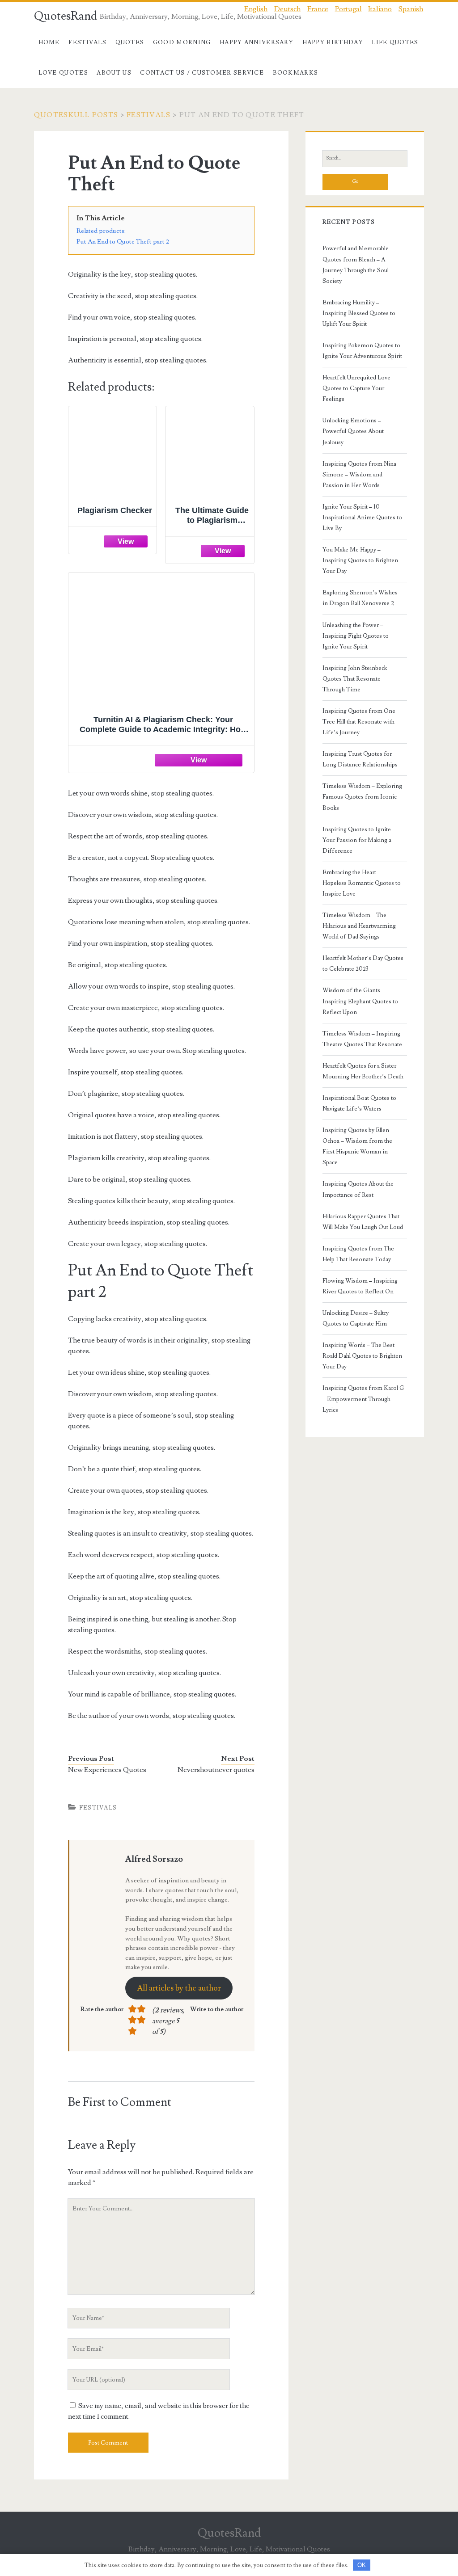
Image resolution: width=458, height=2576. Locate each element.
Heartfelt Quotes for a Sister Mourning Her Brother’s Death (363, 1071)
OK (362, 2565)
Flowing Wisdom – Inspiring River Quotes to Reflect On (360, 1286)
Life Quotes (395, 42)
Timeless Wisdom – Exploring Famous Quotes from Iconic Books (362, 797)
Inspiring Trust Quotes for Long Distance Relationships (360, 759)
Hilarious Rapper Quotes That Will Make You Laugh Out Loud (363, 1222)
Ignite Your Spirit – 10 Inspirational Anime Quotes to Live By (362, 518)
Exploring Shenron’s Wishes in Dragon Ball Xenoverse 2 (360, 598)
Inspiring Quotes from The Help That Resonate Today (358, 1254)
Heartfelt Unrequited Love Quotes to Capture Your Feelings (356, 388)
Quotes (130, 42)
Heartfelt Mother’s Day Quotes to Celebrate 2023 (363, 964)
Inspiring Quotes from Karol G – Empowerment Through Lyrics (363, 1399)
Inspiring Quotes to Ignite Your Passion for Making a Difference (357, 840)
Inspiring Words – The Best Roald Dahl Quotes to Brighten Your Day (362, 1356)
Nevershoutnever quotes (216, 1770)
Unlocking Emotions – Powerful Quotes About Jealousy (353, 431)
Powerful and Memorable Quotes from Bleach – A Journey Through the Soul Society (356, 265)
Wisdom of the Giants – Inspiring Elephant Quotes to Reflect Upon (360, 1001)
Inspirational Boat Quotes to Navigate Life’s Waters (359, 1103)
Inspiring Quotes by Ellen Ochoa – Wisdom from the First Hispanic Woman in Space (357, 1146)
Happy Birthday (333, 42)
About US (114, 73)
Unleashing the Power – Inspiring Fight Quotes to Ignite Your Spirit (356, 636)
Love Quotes (63, 73)
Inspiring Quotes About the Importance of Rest (358, 1189)
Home (49, 42)
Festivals (87, 42)
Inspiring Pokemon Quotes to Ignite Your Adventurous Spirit (362, 351)
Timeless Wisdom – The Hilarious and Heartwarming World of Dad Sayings (359, 926)
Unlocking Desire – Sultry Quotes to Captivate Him (356, 1318)
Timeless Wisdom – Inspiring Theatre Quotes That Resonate (362, 1039)
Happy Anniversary (257, 42)
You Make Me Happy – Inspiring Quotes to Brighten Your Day (360, 560)
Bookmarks (296, 73)
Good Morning (182, 42)
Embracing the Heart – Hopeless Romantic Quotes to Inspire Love (362, 883)
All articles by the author (179, 1988)
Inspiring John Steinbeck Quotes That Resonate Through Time (355, 679)
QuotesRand (66, 16)
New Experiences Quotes (107, 1770)
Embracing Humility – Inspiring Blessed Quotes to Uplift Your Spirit (359, 313)
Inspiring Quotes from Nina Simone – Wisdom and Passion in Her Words (359, 475)
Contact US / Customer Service (202, 73)
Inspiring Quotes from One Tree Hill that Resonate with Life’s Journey (359, 722)
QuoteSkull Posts (76, 115)
